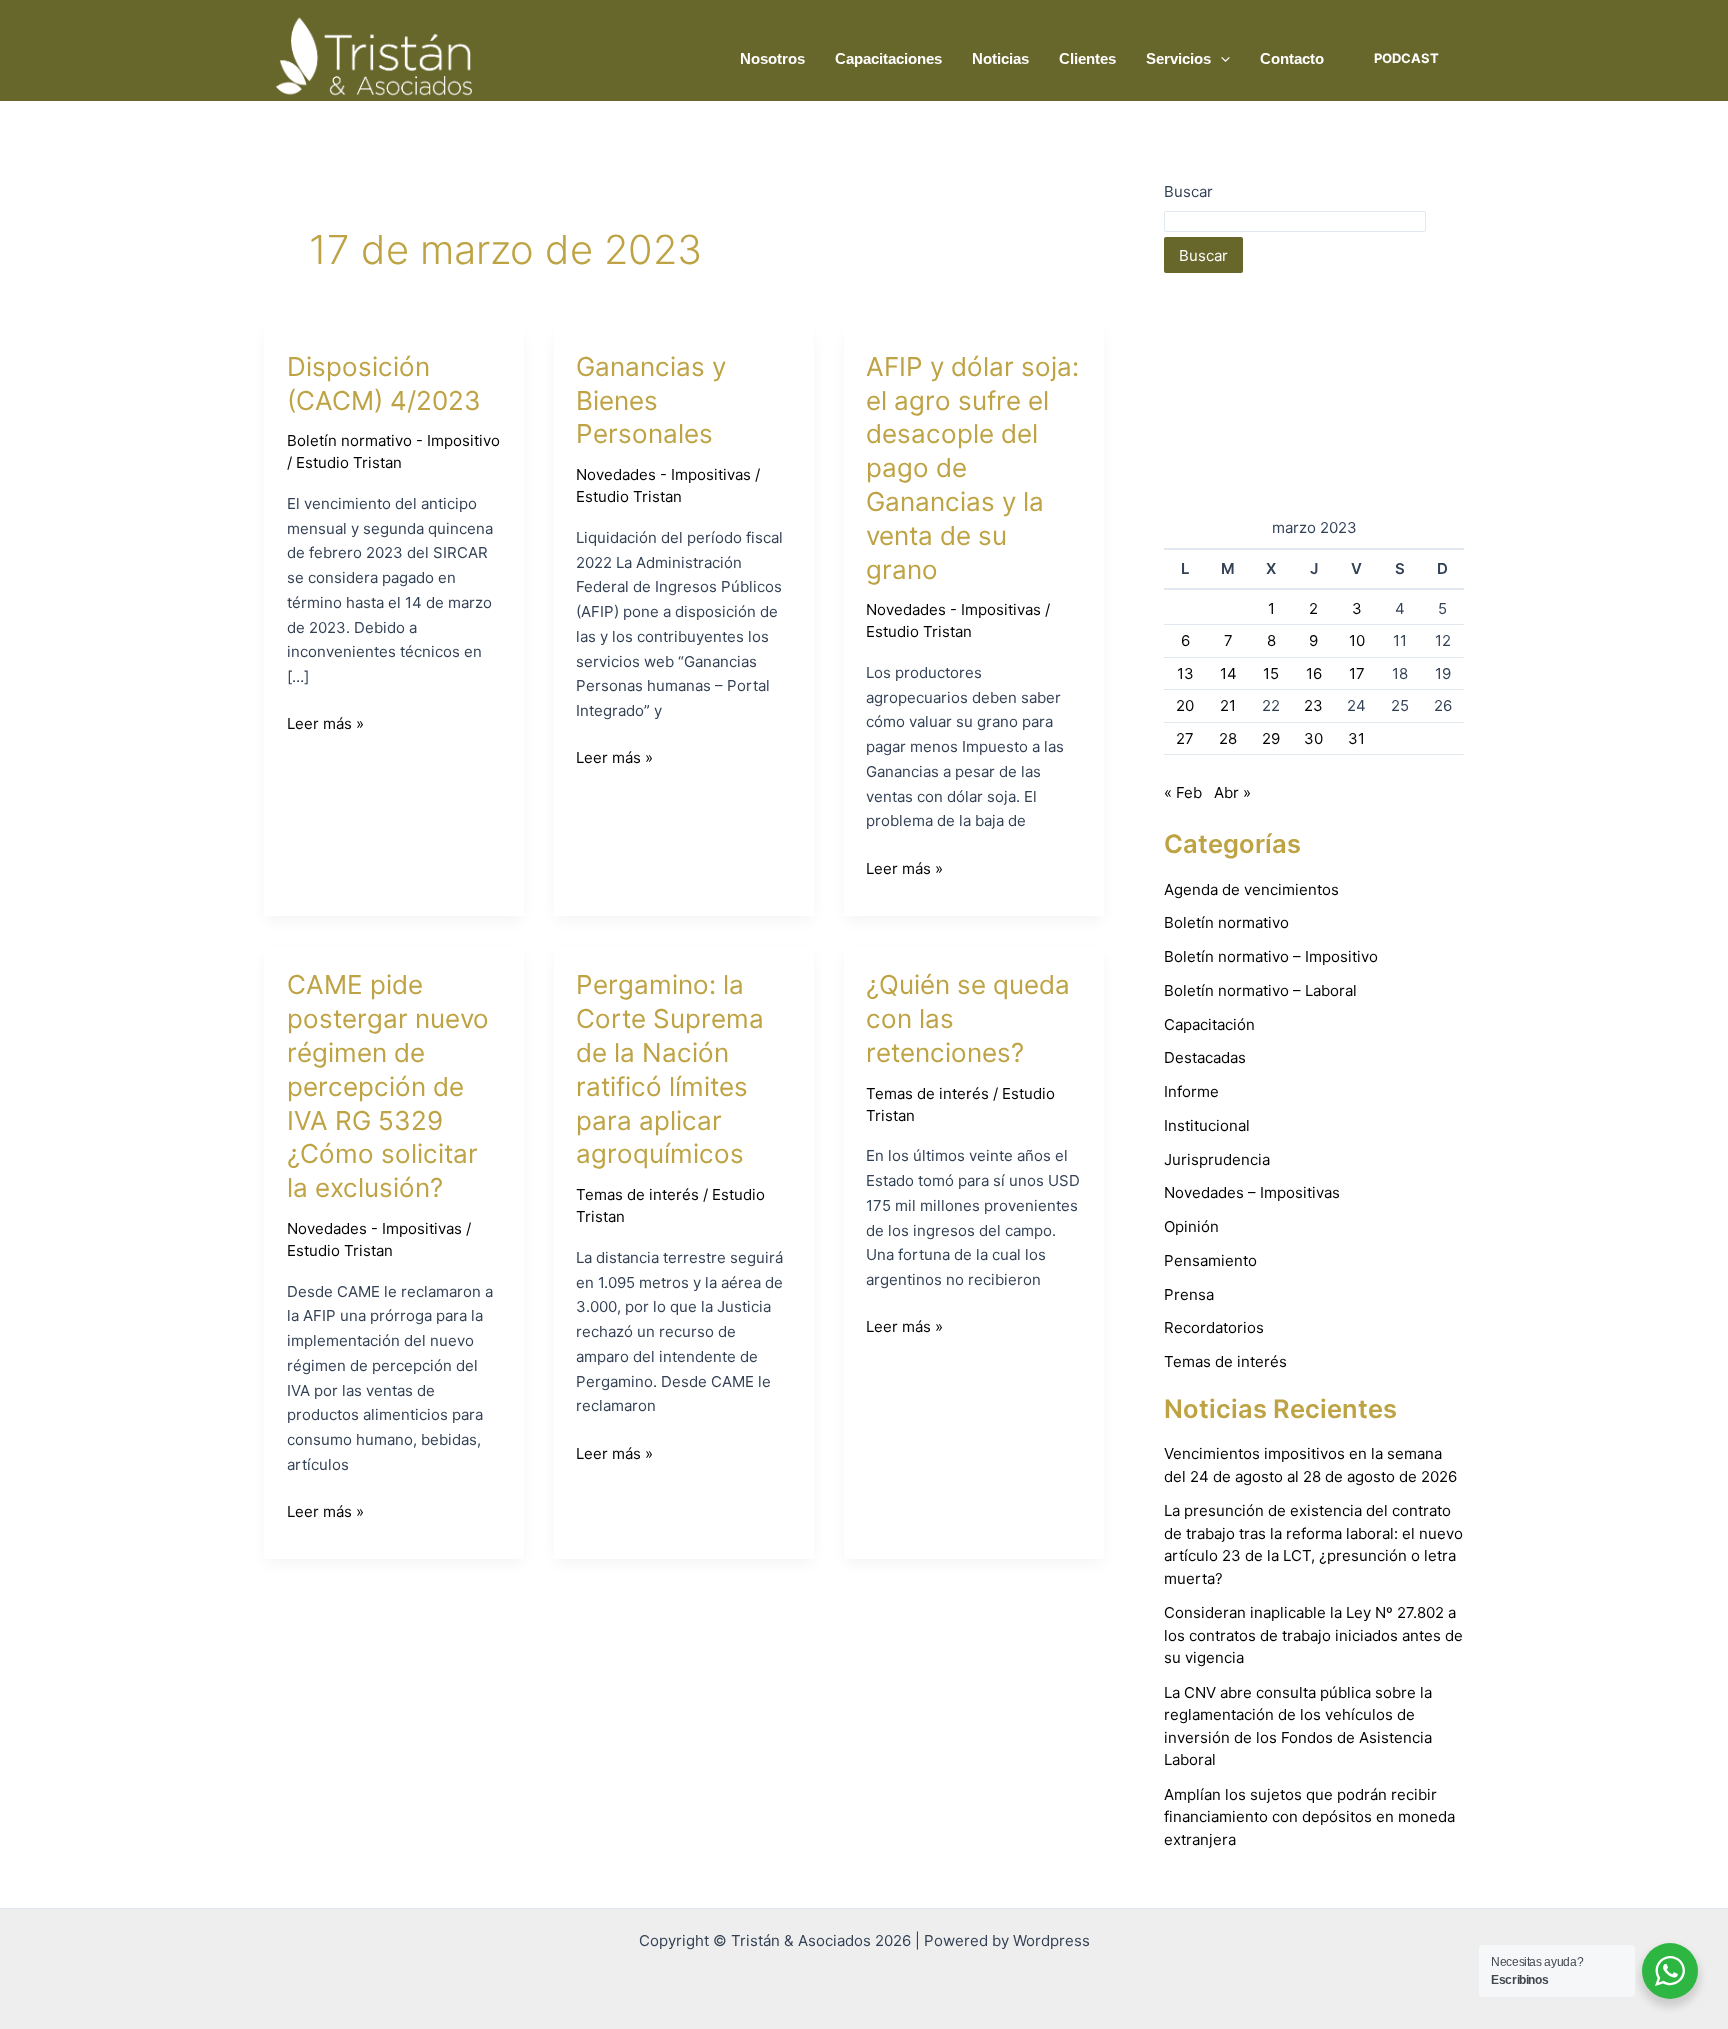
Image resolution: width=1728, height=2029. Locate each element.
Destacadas (1205, 1057)
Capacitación (1209, 1024)
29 (1271, 738)
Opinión (1191, 1226)
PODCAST (1406, 58)
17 (1357, 673)
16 (1314, 673)
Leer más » (325, 722)
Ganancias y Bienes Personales (651, 400)
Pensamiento (1210, 1260)
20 (1185, 705)
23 (1313, 705)
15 (1271, 673)
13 (1185, 673)
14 (1228, 673)
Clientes (1087, 58)
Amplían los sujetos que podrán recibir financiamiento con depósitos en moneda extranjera (1309, 1817)
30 (1313, 738)
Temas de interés (637, 1194)
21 (1228, 705)
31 (1356, 738)
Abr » (1232, 792)
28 (1228, 738)
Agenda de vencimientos (1251, 889)
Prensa (1189, 1294)
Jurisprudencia (1217, 1159)
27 (1185, 738)
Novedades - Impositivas (663, 474)
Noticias (1000, 58)
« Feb (1183, 792)
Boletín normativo (1226, 922)
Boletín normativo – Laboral (1260, 990)
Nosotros (772, 58)
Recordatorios (1214, 1327)
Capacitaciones (888, 58)
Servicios (1178, 58)
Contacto (1292, 58)
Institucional (1207, 1125)
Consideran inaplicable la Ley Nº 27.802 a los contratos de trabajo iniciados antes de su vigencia (1313, 1635)
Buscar (1188, 191)
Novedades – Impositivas (1252, 1192)
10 (1357, 640)
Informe (1191, 1091)
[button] (1220, 59)
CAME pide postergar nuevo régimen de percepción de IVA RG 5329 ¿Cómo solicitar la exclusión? (388, 1086)
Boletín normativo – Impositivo (1271, 956)
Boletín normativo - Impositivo (393, 440)
